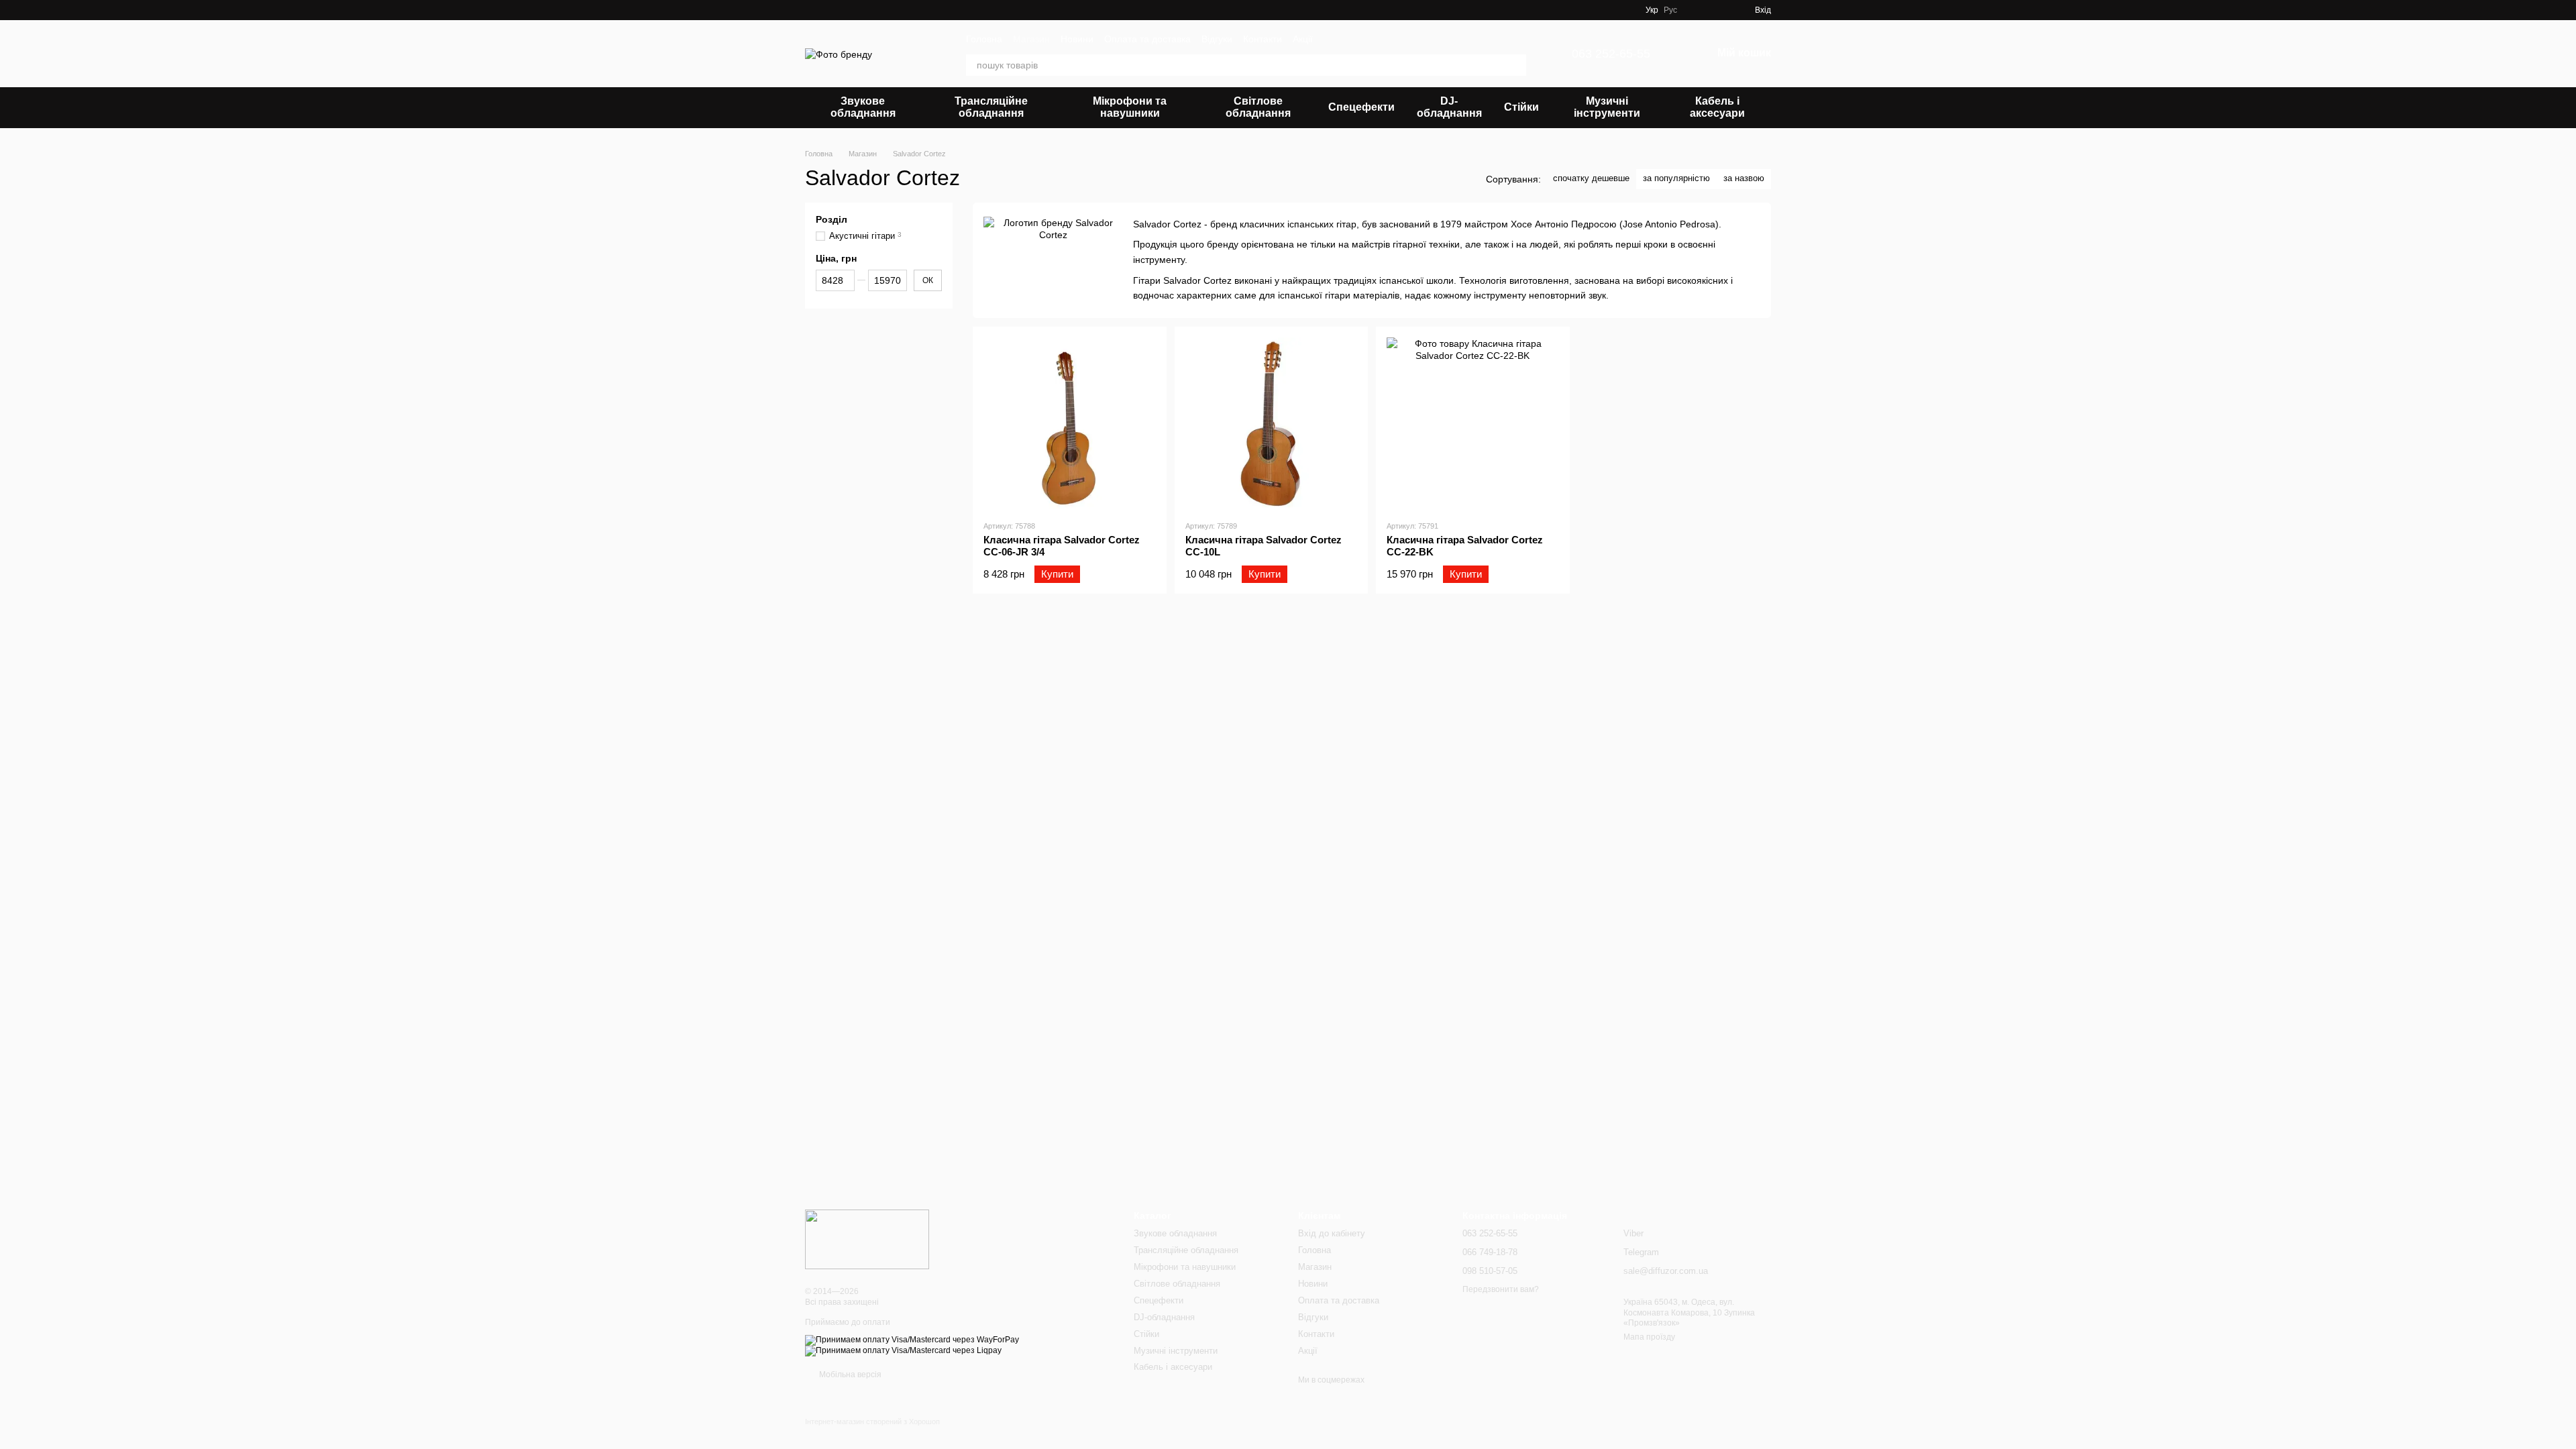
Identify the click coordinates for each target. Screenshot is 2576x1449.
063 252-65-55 (1611, 54)
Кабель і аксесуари (1717, 107)
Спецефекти (1361, 107)
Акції (1303, 39)
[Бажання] (1696, 10)
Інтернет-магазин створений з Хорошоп (872, 1421)
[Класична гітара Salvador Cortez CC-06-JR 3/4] (1070, 424)
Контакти (1263, 39)
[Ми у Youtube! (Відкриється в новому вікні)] (1611, 10)
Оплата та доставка (1147, 39)
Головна (984, 39)
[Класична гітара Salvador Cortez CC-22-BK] (1473, 424)
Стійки (1521, 107)
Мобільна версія (849, 1375)
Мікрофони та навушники (1130, 107)
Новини (1077, 39)
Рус (1670, 10)
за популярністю (1676, 178)
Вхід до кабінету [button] (1332, 1233)
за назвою (1744, 178)
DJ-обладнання (1449, 107)
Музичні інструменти (1607, 107)
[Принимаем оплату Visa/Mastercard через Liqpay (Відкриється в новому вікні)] (903, 1350)
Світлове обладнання (1258, 107)
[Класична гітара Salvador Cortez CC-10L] (1272, 424)
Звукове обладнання (863, 107)
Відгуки (1217, 39)
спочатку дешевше (1591, 178)
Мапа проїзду (1649, 1337)
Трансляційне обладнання (991, 107)
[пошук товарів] (1515, 65)
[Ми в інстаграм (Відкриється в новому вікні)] (1627, 10)
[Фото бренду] (867, 1239)
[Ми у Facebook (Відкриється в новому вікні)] (1595, 10)
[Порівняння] (1720, 10)
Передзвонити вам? (1501, 1289)
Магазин (1031, 39)
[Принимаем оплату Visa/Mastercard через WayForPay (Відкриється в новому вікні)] (912, 1340)
